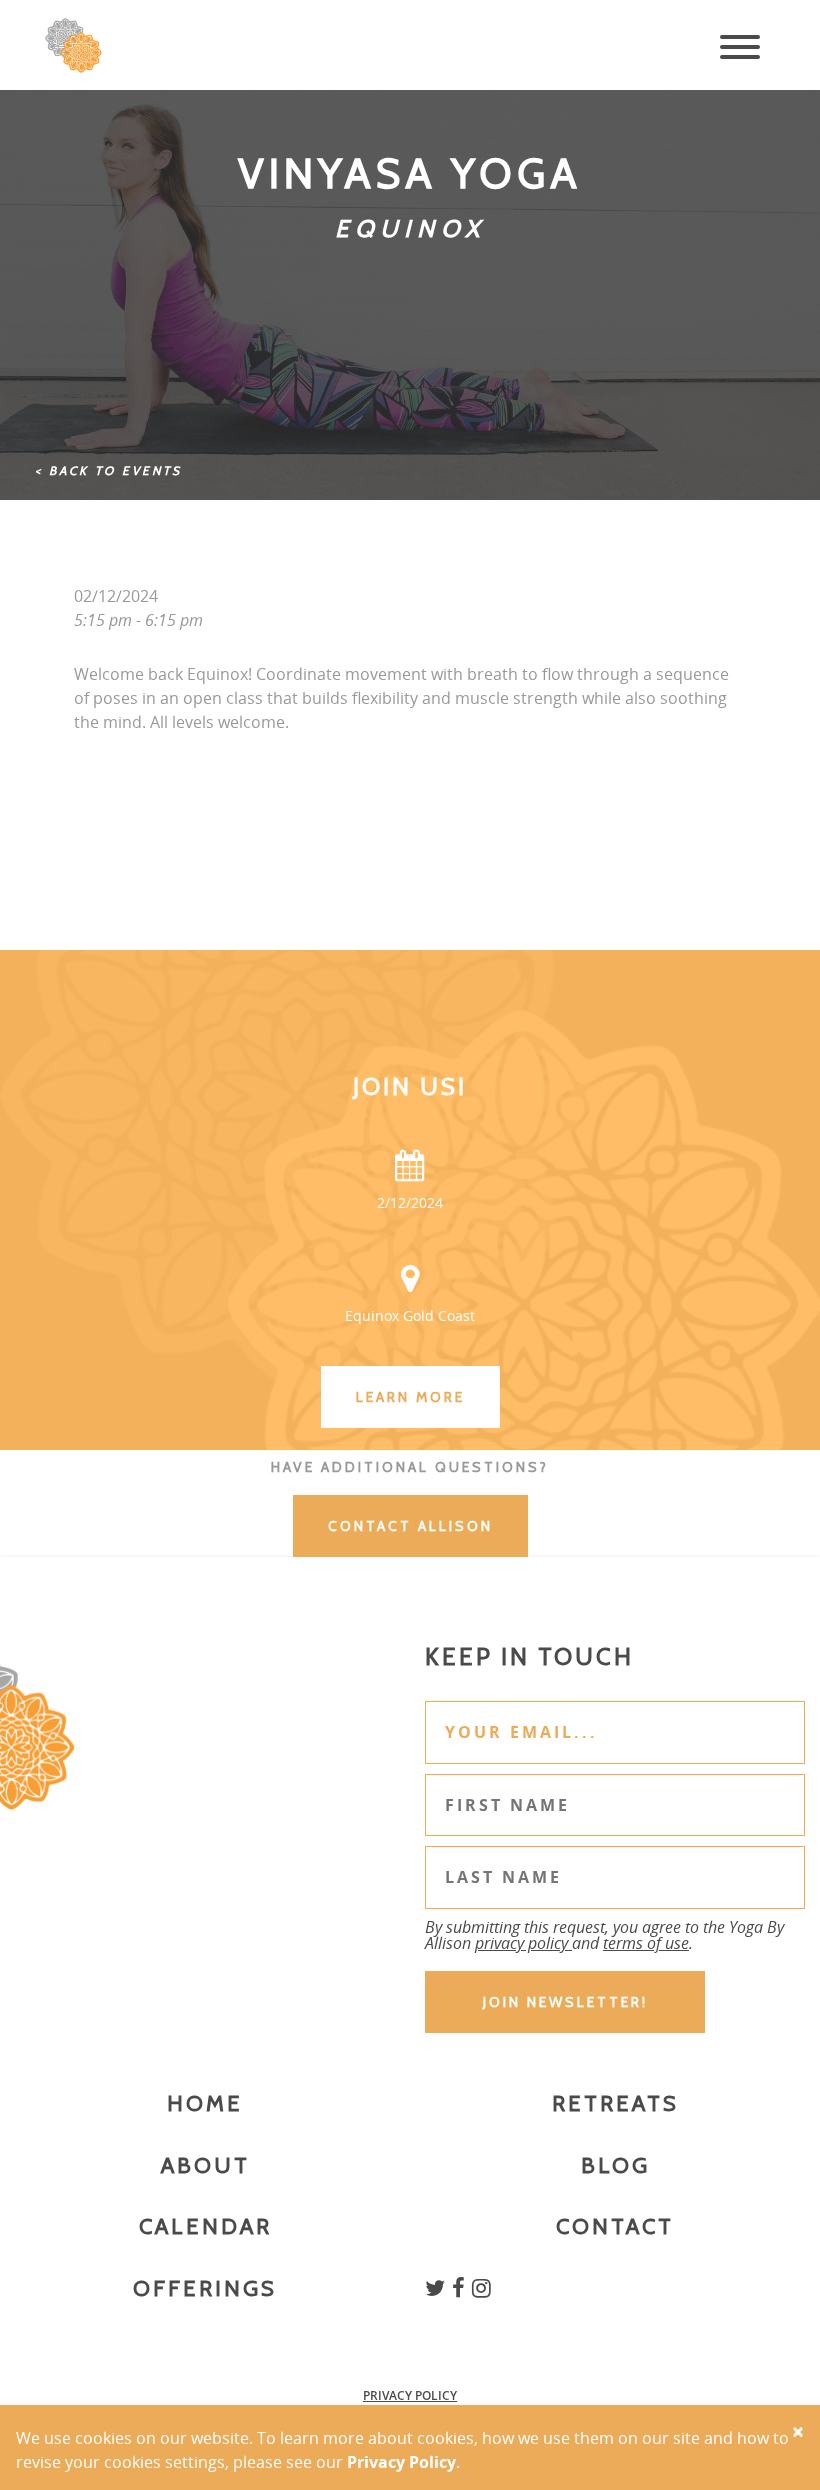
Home (205, 2103)
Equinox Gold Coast (410, 1315)
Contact (615, 2226)
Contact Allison (410, 1526)
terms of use (646, 1943)
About (205, 2165)
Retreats (615, 2103)
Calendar (205, 2226)
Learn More (410, 1397)
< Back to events (108, 470)
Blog (615, 2165)
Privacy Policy (410, 2395)
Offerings (205, 2288)
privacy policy (523, 1943)
